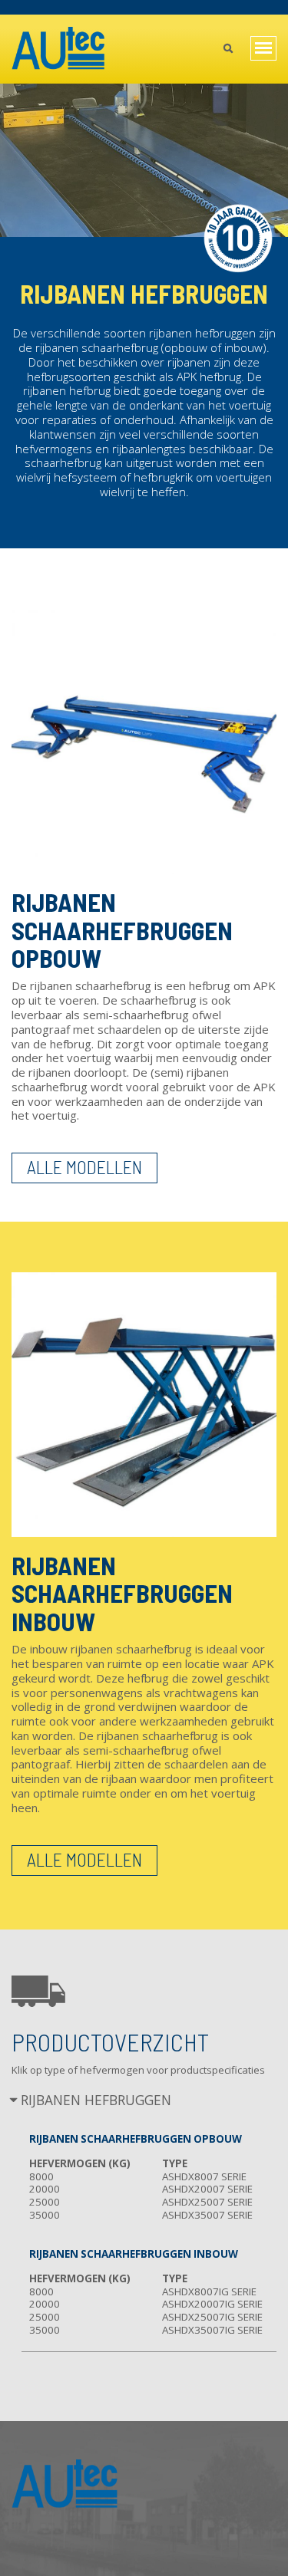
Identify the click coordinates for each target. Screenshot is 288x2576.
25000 (45, 2202)
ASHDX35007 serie (207, 2215)
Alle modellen (84, 1167)
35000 (45, 2215)
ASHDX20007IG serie (212, 2304)
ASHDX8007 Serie (204, 2176)
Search (228, 50)
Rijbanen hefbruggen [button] (96, 2101)
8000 (41, 2176)
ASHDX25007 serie (207, 2202)
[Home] (59, 49)
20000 (45, 2189)
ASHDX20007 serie (207, 2189)
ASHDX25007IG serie (212, 2317)
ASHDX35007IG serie (212, 2330)
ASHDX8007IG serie (209, 2291)
